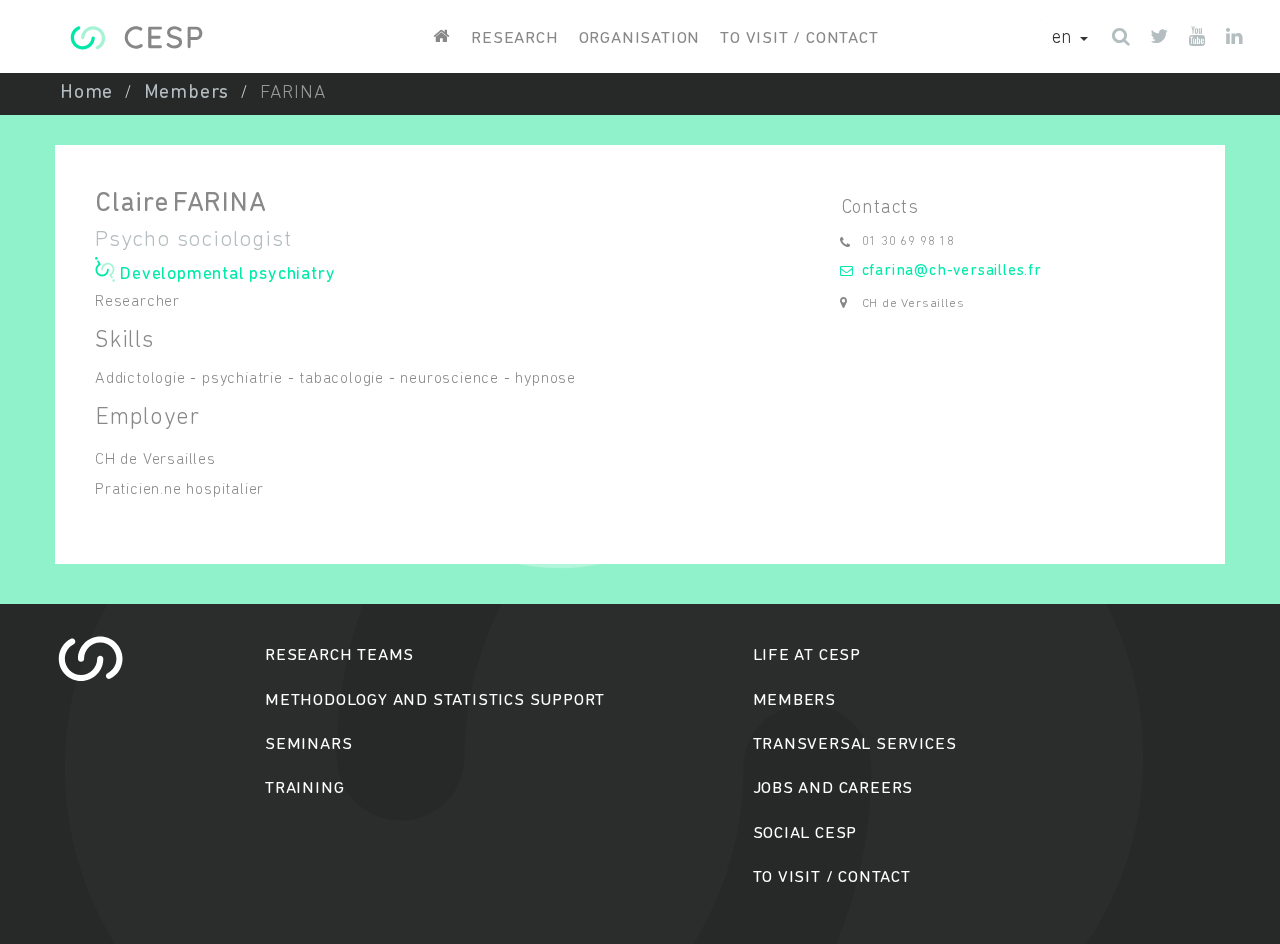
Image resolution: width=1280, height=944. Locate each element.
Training (304, 788)
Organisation (640, 38)
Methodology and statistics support (435, 700)
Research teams (339, 655)
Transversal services (855, 744)
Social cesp (805, 833)
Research (514, 38)
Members (187, 93)
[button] (1070, 39)
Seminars (308, 744)
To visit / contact (799, 38)
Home (86, 93)
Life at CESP (807, 655)
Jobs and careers (833, 788)
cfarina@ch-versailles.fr (952, 271)
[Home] (136, 37)
